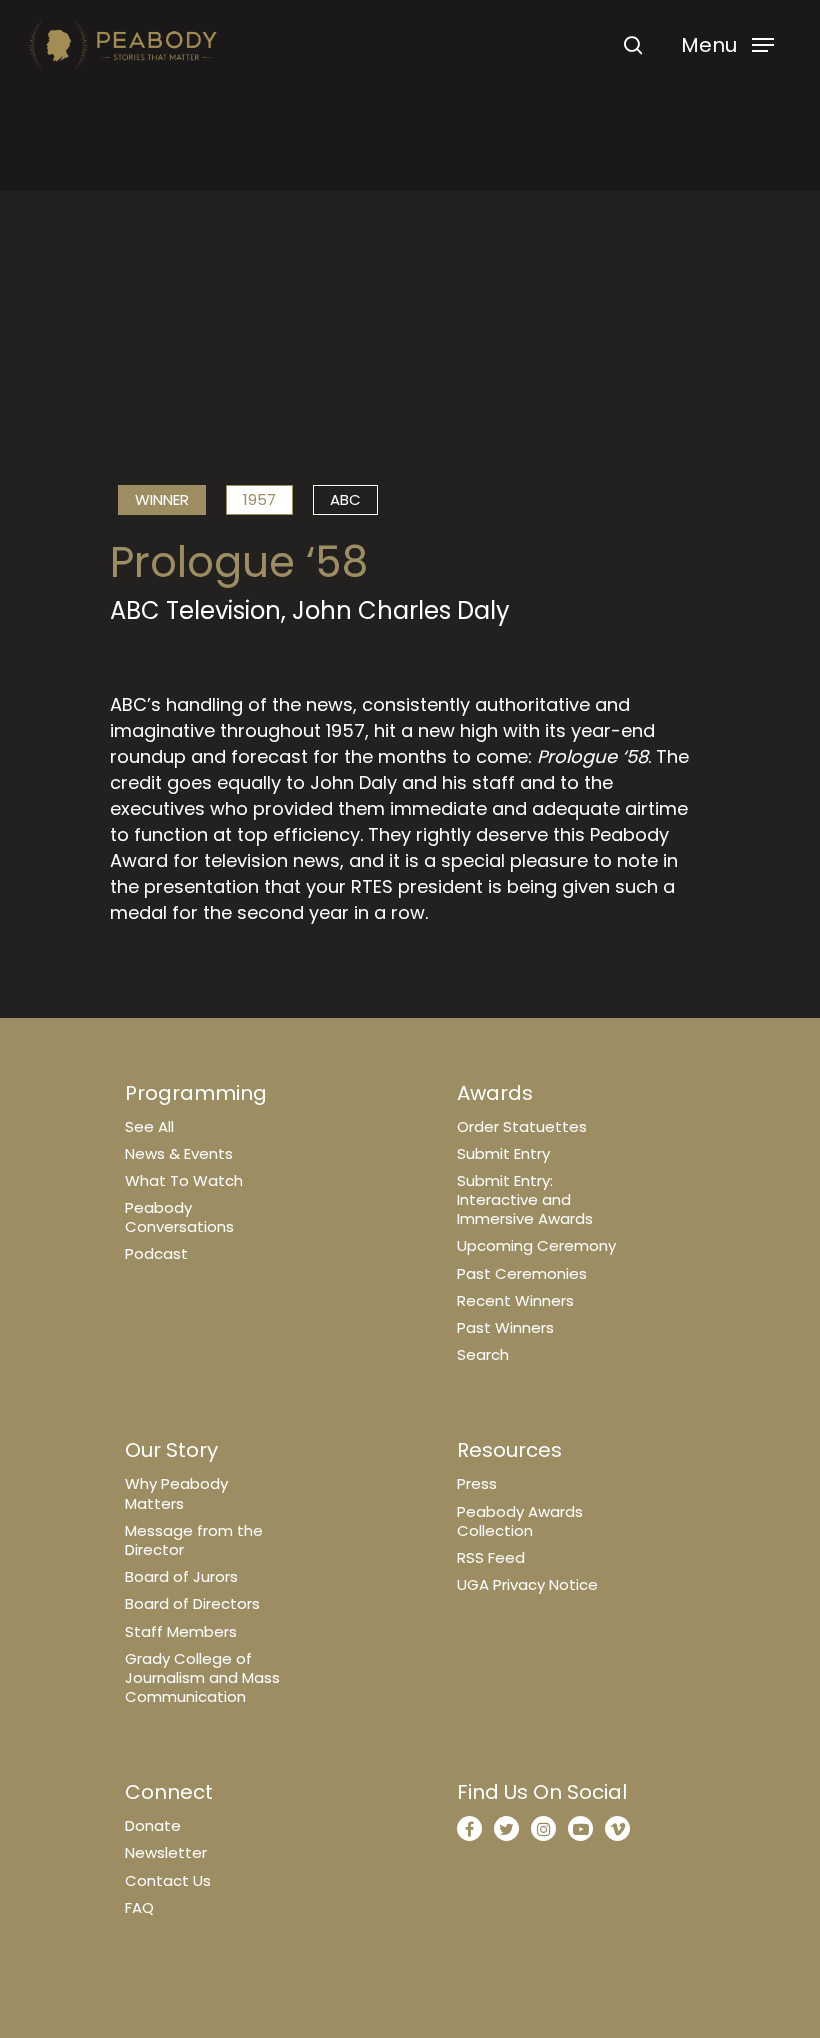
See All (149, 1126)
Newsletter (166, 1852)
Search (483, 1354)
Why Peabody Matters (176, 1493)
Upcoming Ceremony (536, 1245)
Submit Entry (503, 1153)
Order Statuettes (522, 1126)
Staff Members (181, 1631)
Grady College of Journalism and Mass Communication (202, 1677)
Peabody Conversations (179, 1217)
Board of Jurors (181, 1576)
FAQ (139, 1907)
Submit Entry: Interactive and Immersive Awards (525, 1199)
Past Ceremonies (522, 1273)
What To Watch (184, 1180)
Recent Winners (515, 1300)
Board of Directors (192, 1603)
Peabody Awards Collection (520, 1521)
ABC (345, 499)
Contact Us (168, 1880)
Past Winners (505, 1327)
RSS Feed (491, 1557)
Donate (153, 1825)
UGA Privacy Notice (527, 1584)
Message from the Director (194, 1540)
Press (477, 1483)
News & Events (179, 1153)
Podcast (156, 1253)
